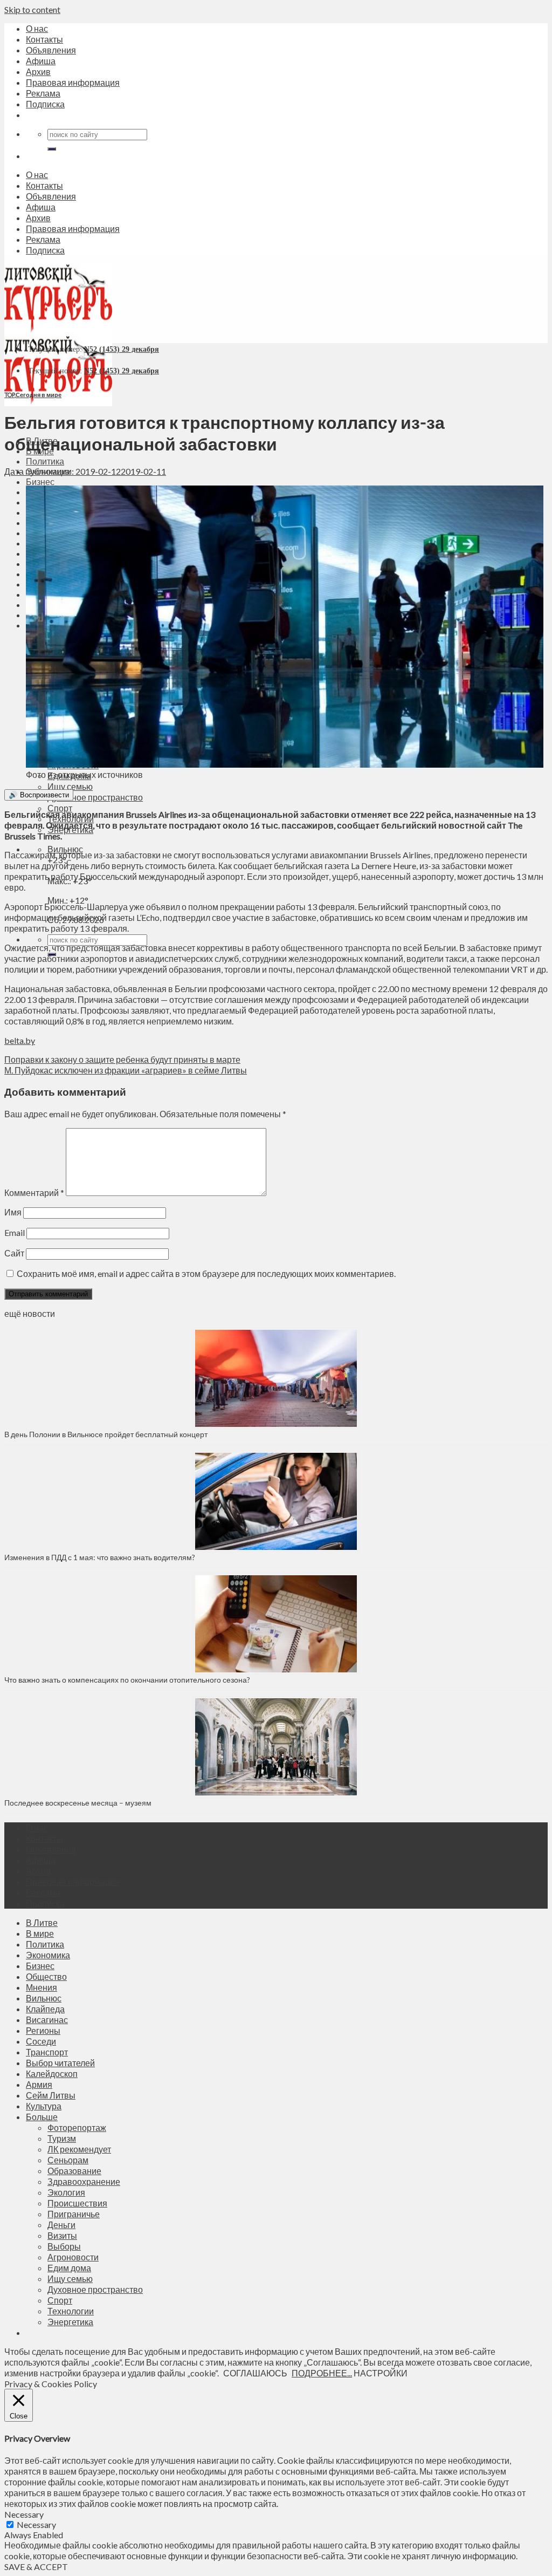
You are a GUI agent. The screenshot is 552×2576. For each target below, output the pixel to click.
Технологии (71, 2311)
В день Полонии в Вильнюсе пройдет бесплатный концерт (106, 1434)
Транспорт (47, 2052)
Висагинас (47, 2020)
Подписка (45, 104)
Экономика (48, 1955)
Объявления (51, 50)
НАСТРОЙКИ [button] (381, 2373)
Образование (74, 2171)
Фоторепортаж (77, 2127)
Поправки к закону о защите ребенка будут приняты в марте (122, 1059)
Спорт (60, 808)
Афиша (41, 61)
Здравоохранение (84, 2181)
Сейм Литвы (51, 2095)
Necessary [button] (24, 2514)
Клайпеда (45, 2009)
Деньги (61, 2225)
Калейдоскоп (52, 2073)
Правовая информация (73, 82)
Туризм (62, 2138)
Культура (44, 2106)
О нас (37, 28)
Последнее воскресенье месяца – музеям (80, 1803)
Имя (13, 1212)
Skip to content (32, 9)
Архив (38, 71)
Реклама (43, 93)
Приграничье (74, 2214)
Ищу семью (70, 786)
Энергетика (70, 2322)
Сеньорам (68, 2160)
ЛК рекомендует (79, 2149)
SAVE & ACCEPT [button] (36, 2567)
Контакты (44, 39)
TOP (9, 395)
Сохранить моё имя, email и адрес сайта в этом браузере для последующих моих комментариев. (206, 1273)
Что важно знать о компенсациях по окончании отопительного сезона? (127, 1680)
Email (15, 1232)
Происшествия (77, 2203)
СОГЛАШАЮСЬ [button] (255, 2373)
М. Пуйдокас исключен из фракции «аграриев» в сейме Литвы (126, 1070)
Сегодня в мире (39, 395)
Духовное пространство (95, 797)
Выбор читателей (60, 2063)
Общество (46, 1976)
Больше (42, 2117)
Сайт (14, 1253)
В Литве (42, 1922)
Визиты (62, 2235)
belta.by (20, 1040)
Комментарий (34, 1193)
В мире (40, 1933)
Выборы (64, 2246)
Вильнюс (65, 849)
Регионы (43, 2030)
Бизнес (40, 481)
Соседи (41, 2041)
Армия (39, 2084)
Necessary (36, 2524)
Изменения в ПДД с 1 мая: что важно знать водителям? (100, 1557)
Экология (66, 2192)
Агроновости (73, 2257)
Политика (45, 461)
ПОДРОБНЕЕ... (322, 2373)
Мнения (42, 1987)
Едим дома (69, 2268)
